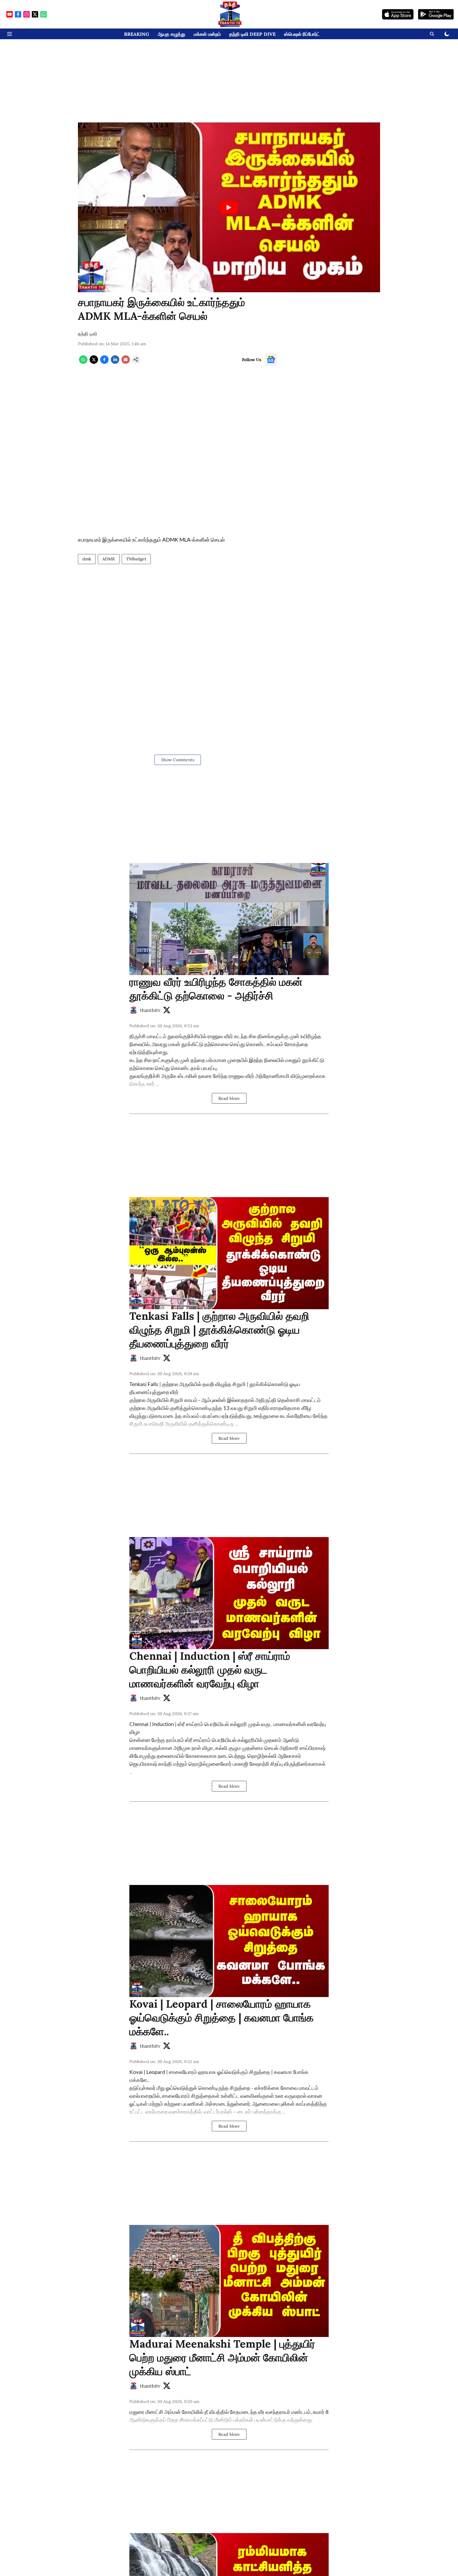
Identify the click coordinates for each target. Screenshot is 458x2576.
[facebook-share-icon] (104, 362)
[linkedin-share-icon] (115, 362)
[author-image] (134, 1010)
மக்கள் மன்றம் (207, 34)
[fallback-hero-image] (229, 919)
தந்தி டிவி (87, 334)
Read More (229, 1098)
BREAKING (137, 34)
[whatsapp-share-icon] (83, 362)
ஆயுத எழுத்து (171, 34)
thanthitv (150, 1010)
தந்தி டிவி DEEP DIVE (252, 34)
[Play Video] (229, 207)
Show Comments (178, 760)
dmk (87, 559)
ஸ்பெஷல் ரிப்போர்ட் (302, 34)
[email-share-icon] (126, 362)
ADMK (109, 559)
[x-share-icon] (94, 362)
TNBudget (136, 559)
